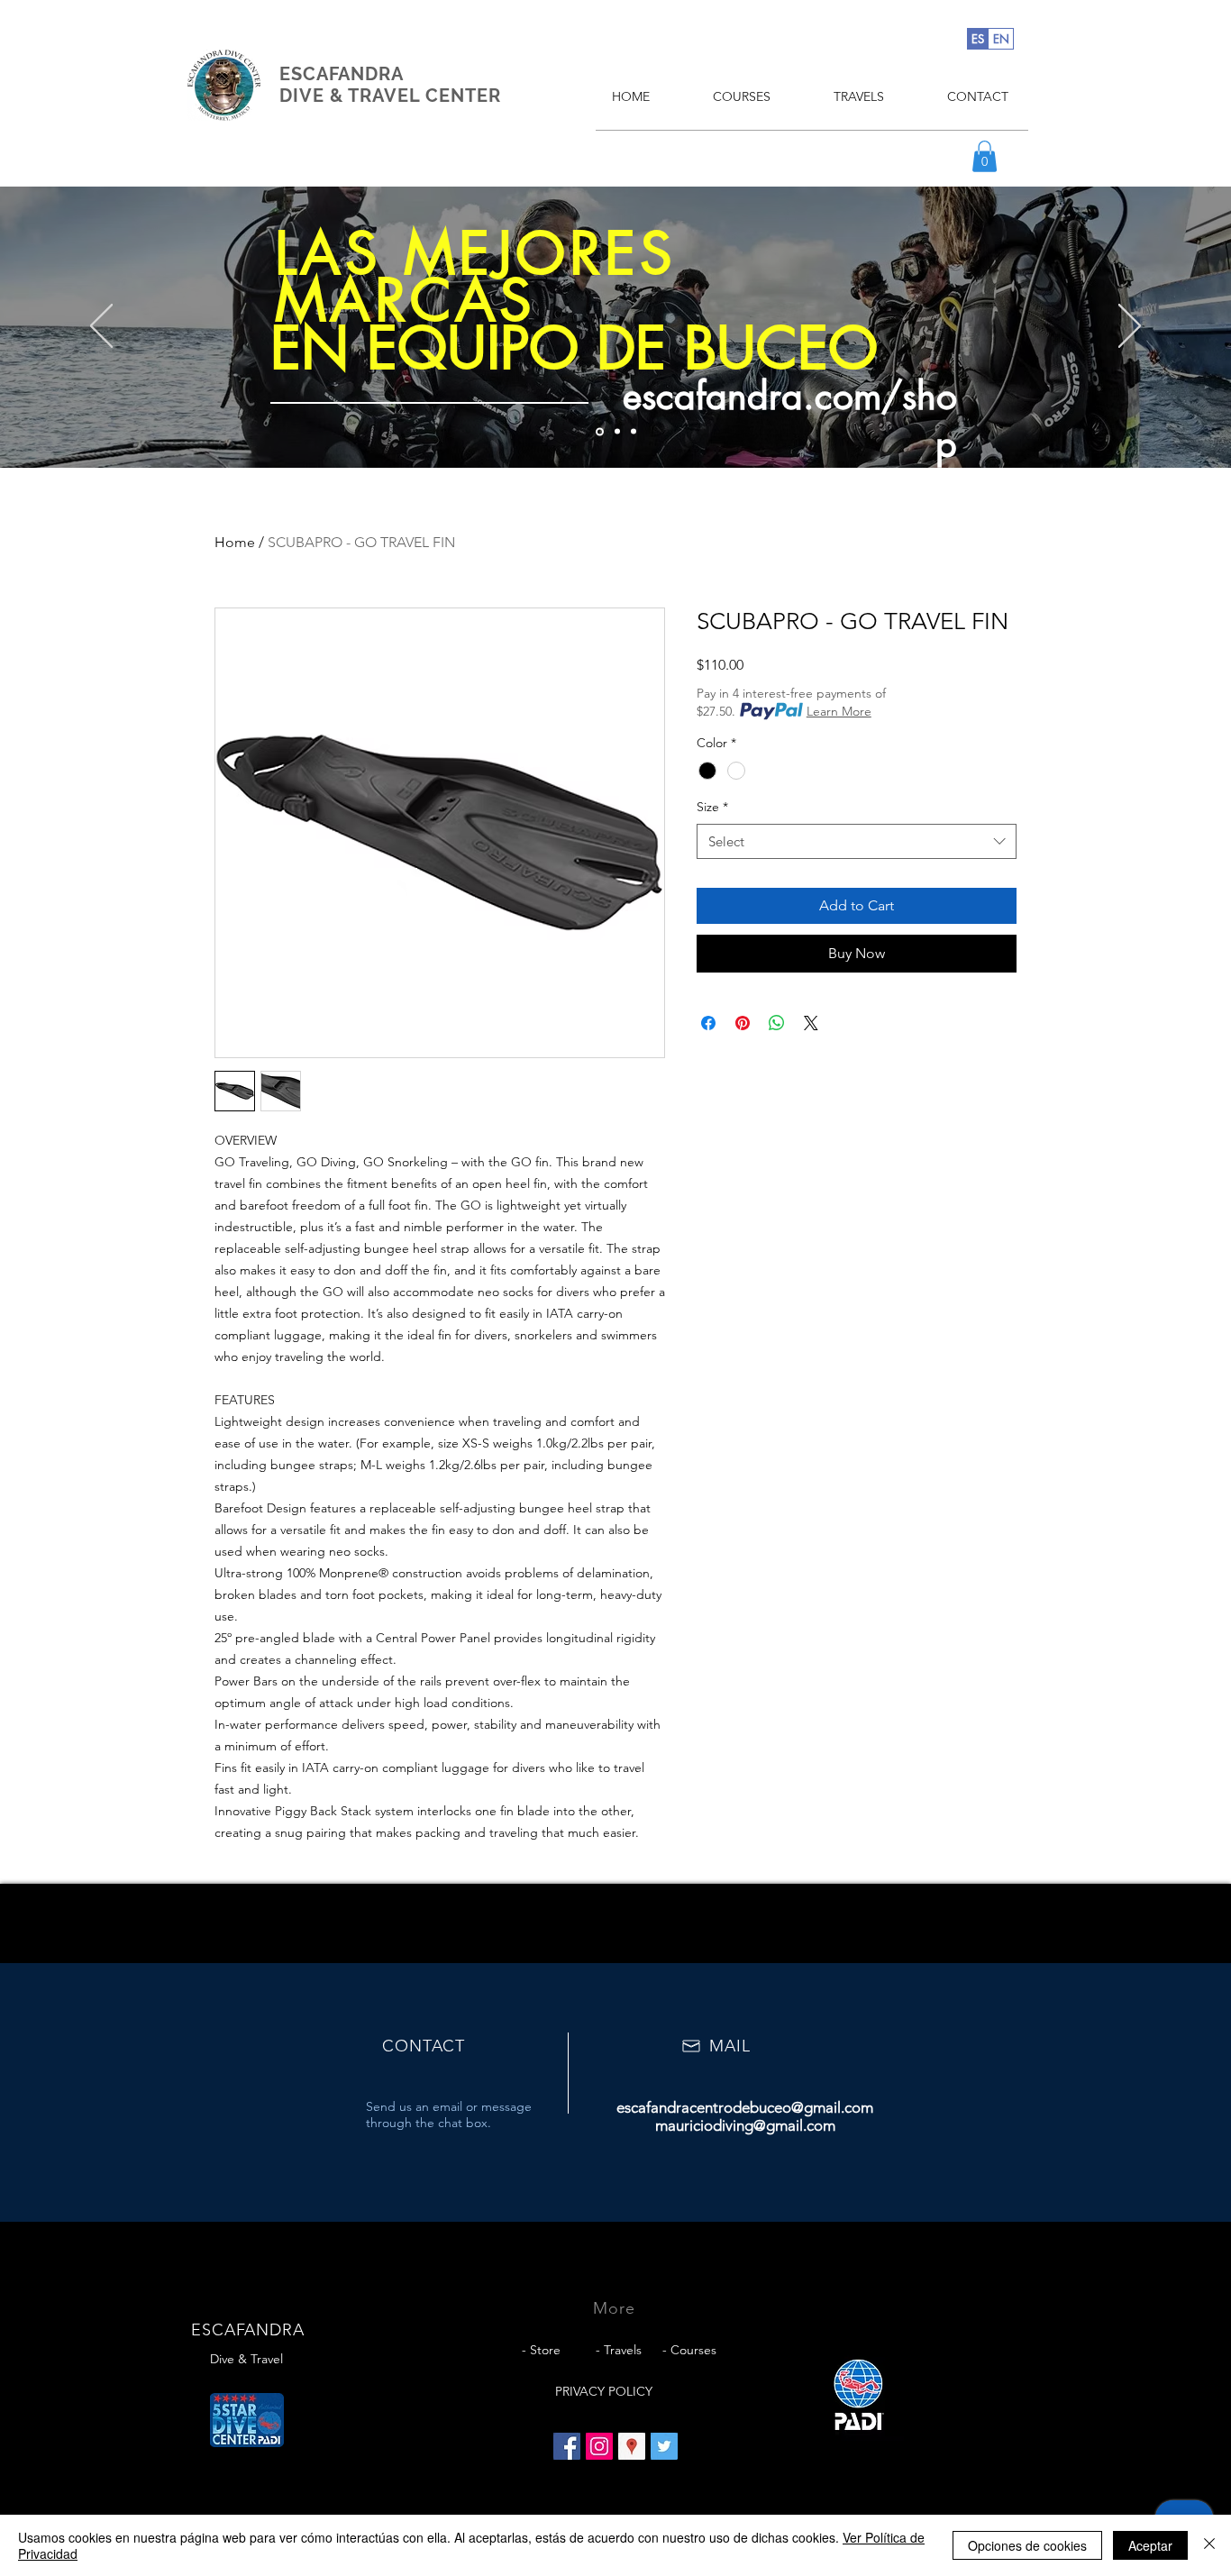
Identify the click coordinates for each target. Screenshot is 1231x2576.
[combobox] (857, 841)
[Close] (1209, 2545)
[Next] (1130, 327)
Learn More (839, 711)
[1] (600, 431)
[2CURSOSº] (617, 432)
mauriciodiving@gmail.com (745, 2125)
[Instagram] (599, 2446)
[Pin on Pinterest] (743, 1023)
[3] (634, 432)
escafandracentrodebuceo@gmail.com (745, 2107)
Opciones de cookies (1027, 2545)
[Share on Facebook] (708, 1023)
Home (235, 542)
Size (712, 807)
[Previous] (101, 327)
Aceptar (1150, 2545)
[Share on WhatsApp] (777, 1023)
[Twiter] (664, 2446)
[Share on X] (811, 1023)
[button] (985, 156)
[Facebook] (567, 2446)
